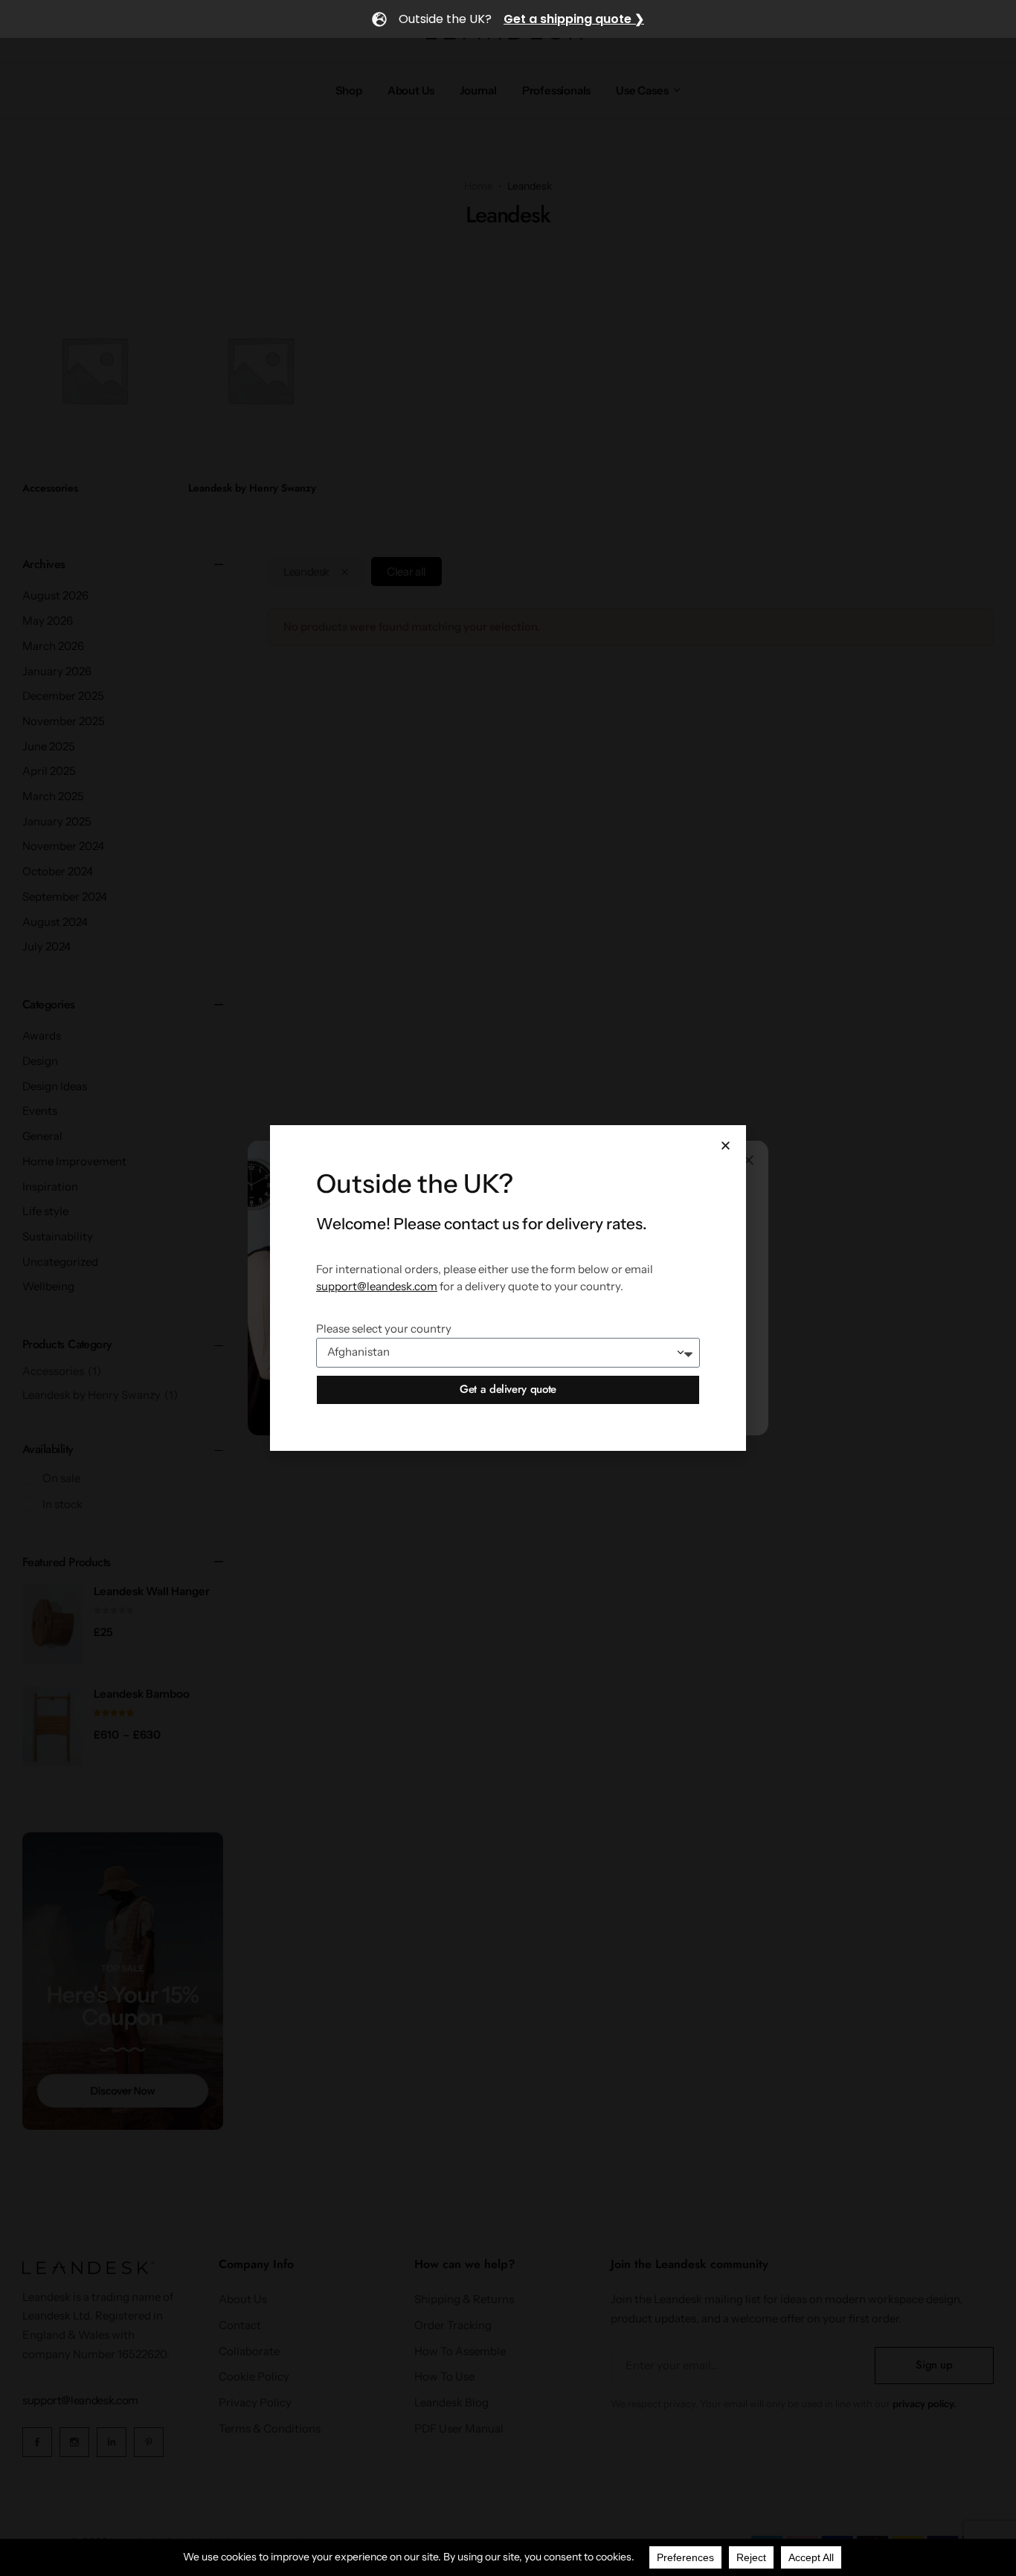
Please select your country (384, 1329)
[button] (726, 1146)
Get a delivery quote (508, 1389)
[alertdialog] (508, 19)
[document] (508, 1288)
